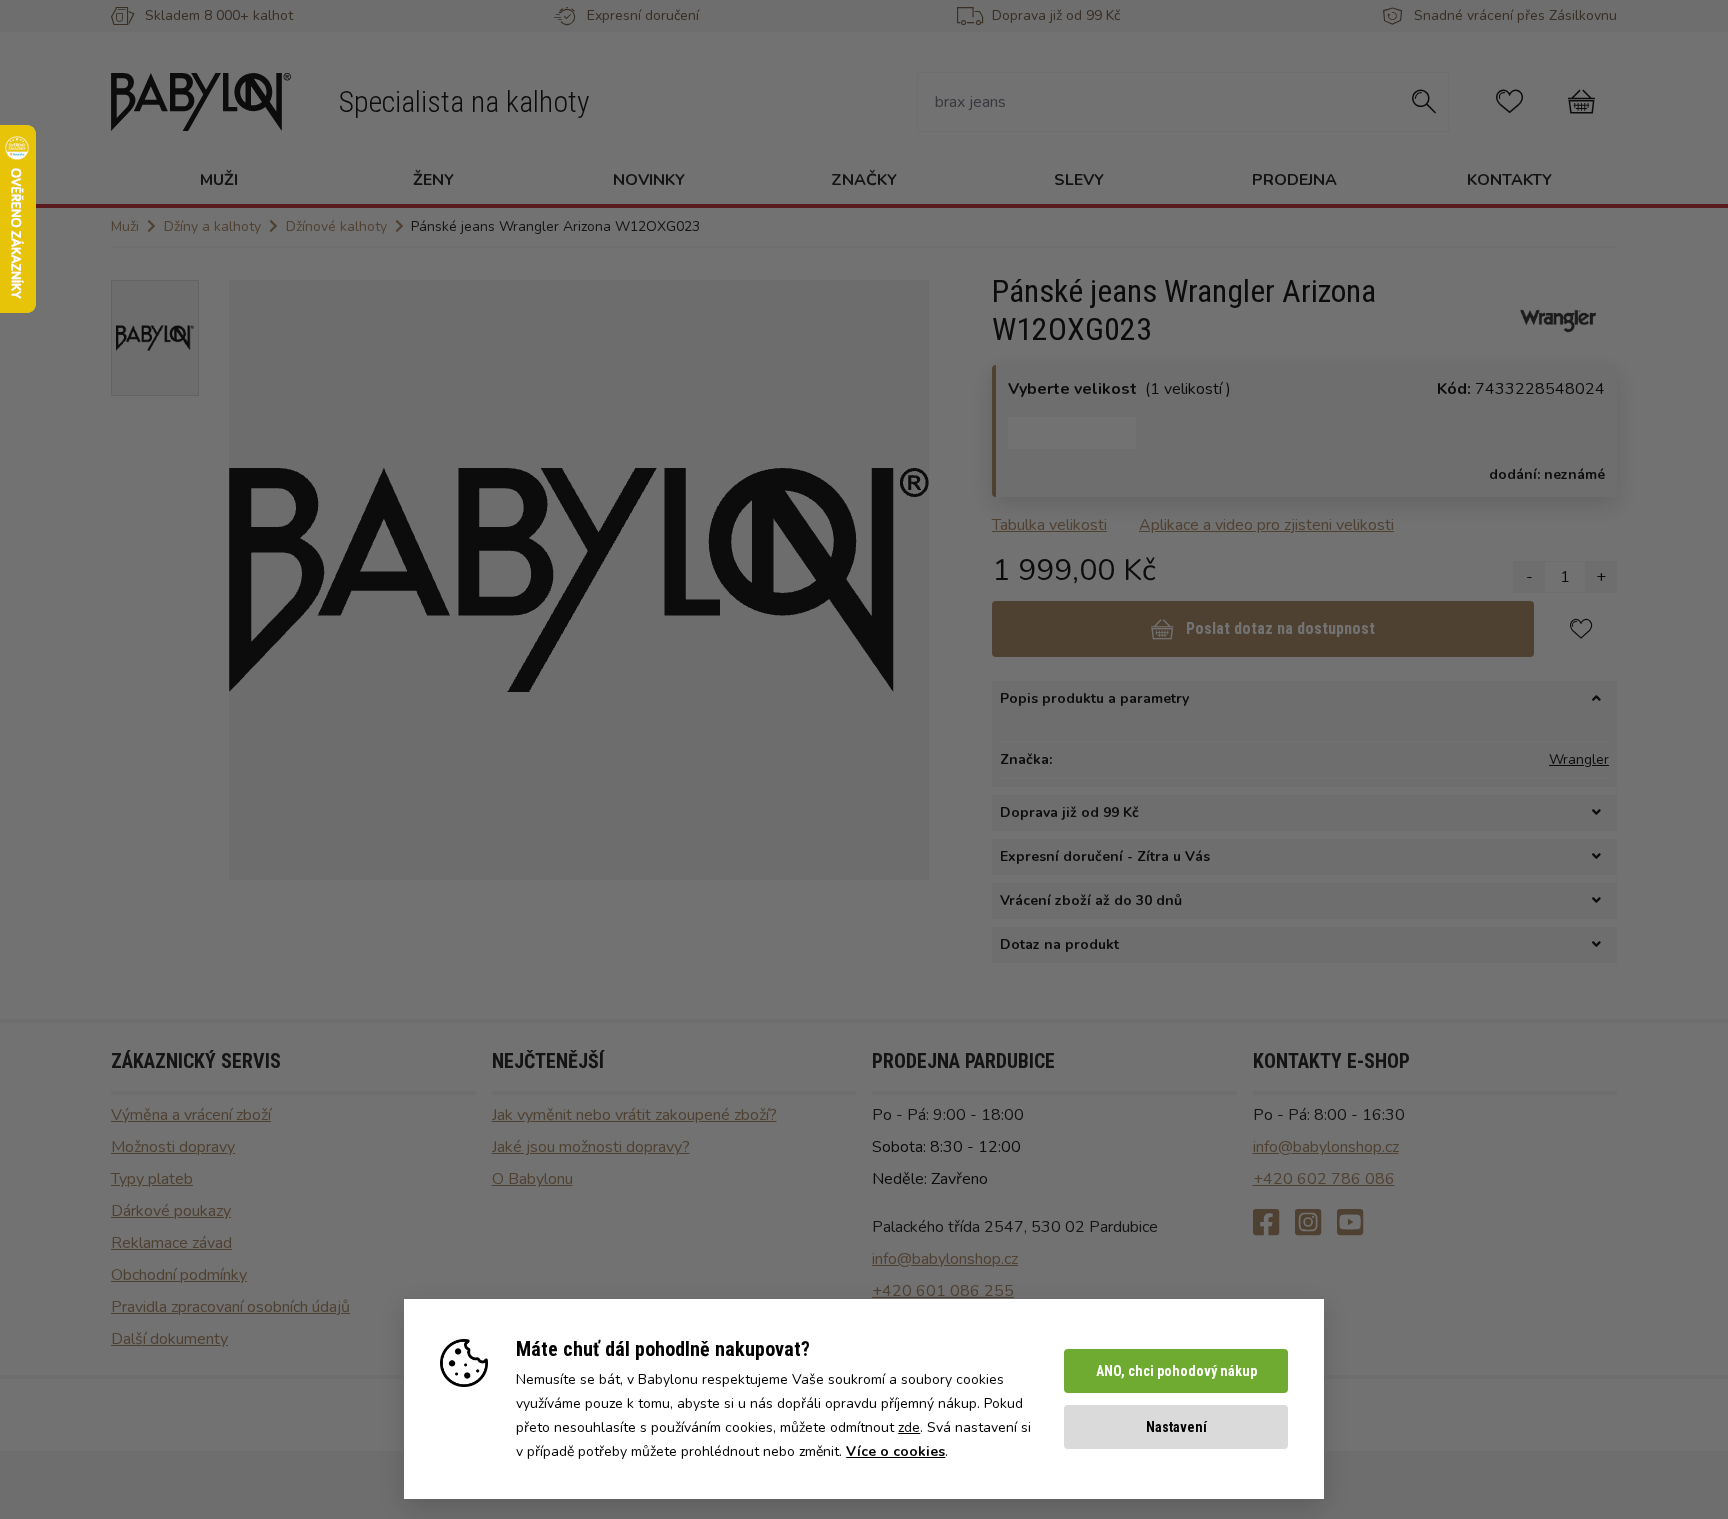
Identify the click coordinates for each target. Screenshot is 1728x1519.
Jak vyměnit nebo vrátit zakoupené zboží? (634, 1115)
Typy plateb (152, 1179)
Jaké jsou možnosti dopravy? (591, 1147)
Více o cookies (895, 1451)
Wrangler (1579, 759)
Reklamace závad (171, 1243)
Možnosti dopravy (173, 1147)
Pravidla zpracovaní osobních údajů (230, 1307)
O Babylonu (532, 1179)
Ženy (433, 180)
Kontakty (1509, 180)
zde (909, 1427)
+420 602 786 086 (1324, 1179)
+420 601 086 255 (943, 1291)
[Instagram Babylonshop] (1308, 1223)
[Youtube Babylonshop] (1350, 1223)
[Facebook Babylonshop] (1266, 1223)
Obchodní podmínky (179, 1275)
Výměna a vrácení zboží (191, 1115)
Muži (219, 180)
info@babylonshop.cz (945, 1259)
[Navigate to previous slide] (254, 580)
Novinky (649, 180)
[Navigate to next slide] (904, 580)
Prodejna (1294, 180)
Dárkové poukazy (171, 1211)
